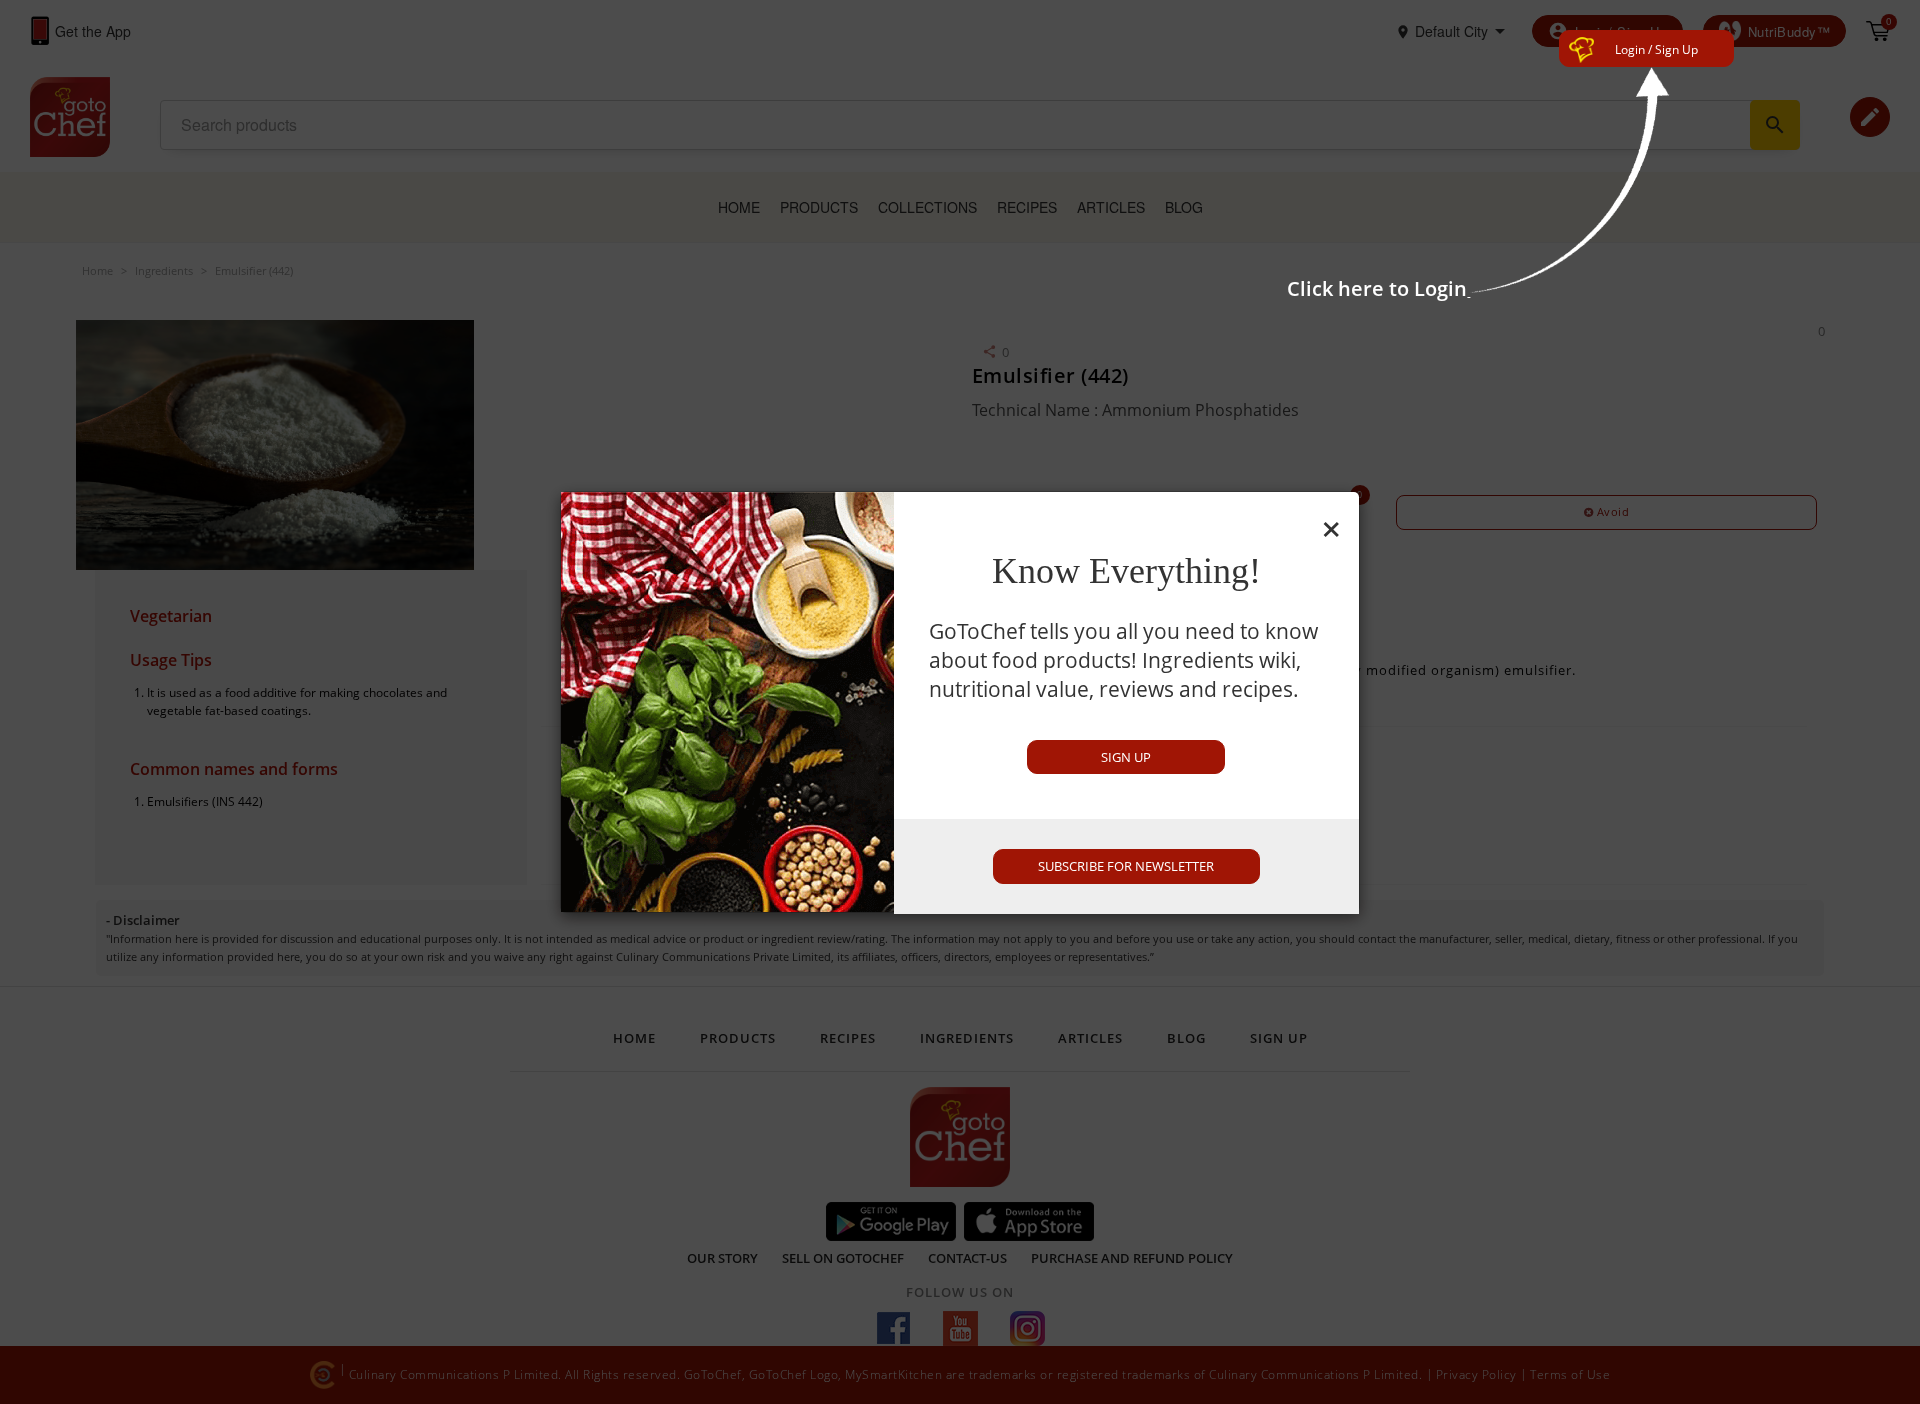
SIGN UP (1126, 757)
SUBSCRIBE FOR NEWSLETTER (1126, 866)
